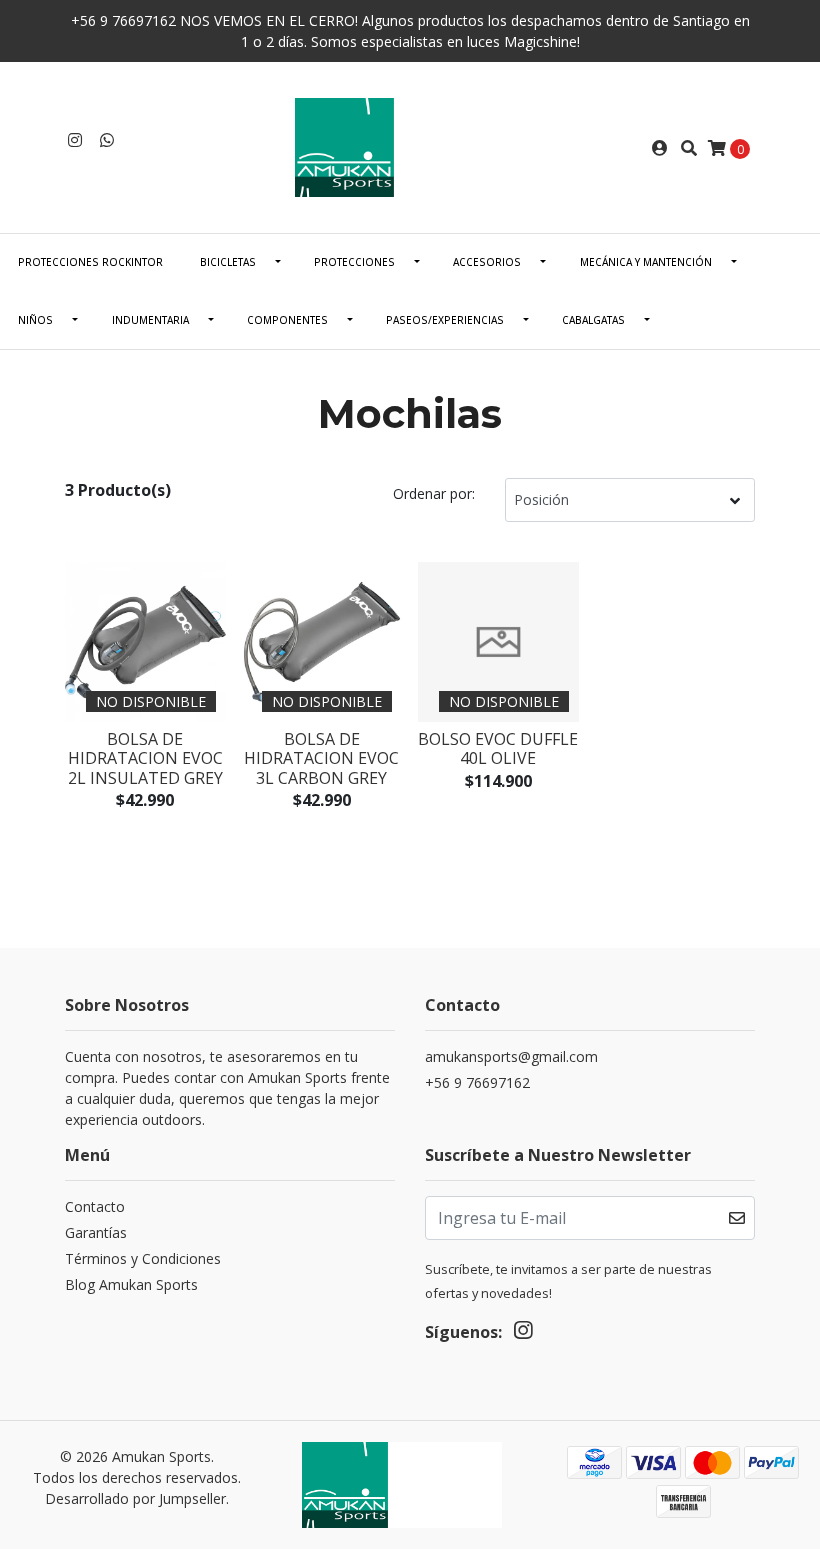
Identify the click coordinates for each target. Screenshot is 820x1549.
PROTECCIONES (354, 262)
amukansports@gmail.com (511, 1056)
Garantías (96, 1232)
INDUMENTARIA (150, 320)
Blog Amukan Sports (131, 1284)
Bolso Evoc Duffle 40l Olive (498, 748)
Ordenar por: (434, 493)
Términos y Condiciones (143, 1258)
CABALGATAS (593, 320)
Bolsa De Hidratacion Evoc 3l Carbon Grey (321, 758)
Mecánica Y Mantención (646, 262)
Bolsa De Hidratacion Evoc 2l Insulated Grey (145, 758)
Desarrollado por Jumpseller (135, 1498)
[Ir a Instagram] (75, 140)
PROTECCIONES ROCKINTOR (90, 262)
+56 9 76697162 (477, 1082)
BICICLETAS (228, 262)
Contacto (95, 1206)
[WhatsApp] (107, 140)
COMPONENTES (287, 320)
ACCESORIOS (487, 262)
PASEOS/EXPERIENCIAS (445, 320)
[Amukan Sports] (410, 146)
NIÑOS (35, 320)
